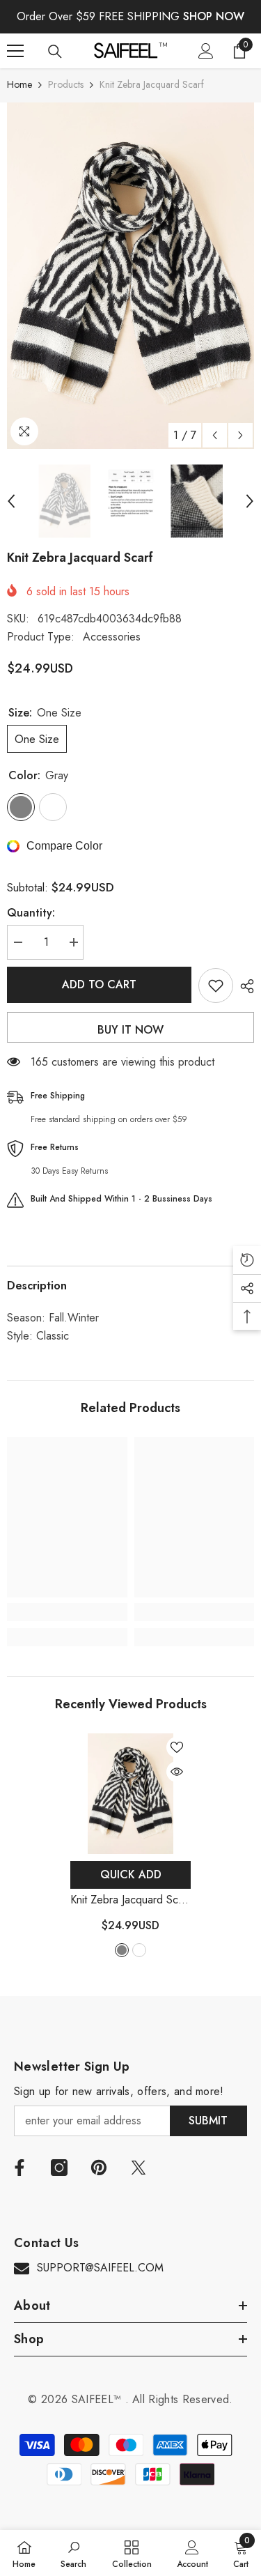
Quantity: (31, 913)
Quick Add (131, 1875)
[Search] (55, 52)
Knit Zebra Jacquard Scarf (130, 1900)
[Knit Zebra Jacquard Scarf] (130, 1794)
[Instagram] (59, 2168)
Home (19, 84)
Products (66, 84)
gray (122, 1950)
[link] (67, 1612)
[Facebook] (19, 2168)
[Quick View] (177, 1772)
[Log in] (206, 51)
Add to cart (99, 984)
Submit (208, 2121)
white (139, 1950)
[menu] (15, 51)
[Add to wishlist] (216, 986)
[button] (215, 435)
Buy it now (130, 1030)
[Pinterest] (99, 2168)
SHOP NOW (214, 16)
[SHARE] (244, 986)
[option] (130, 276)
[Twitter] (139, 2168)
